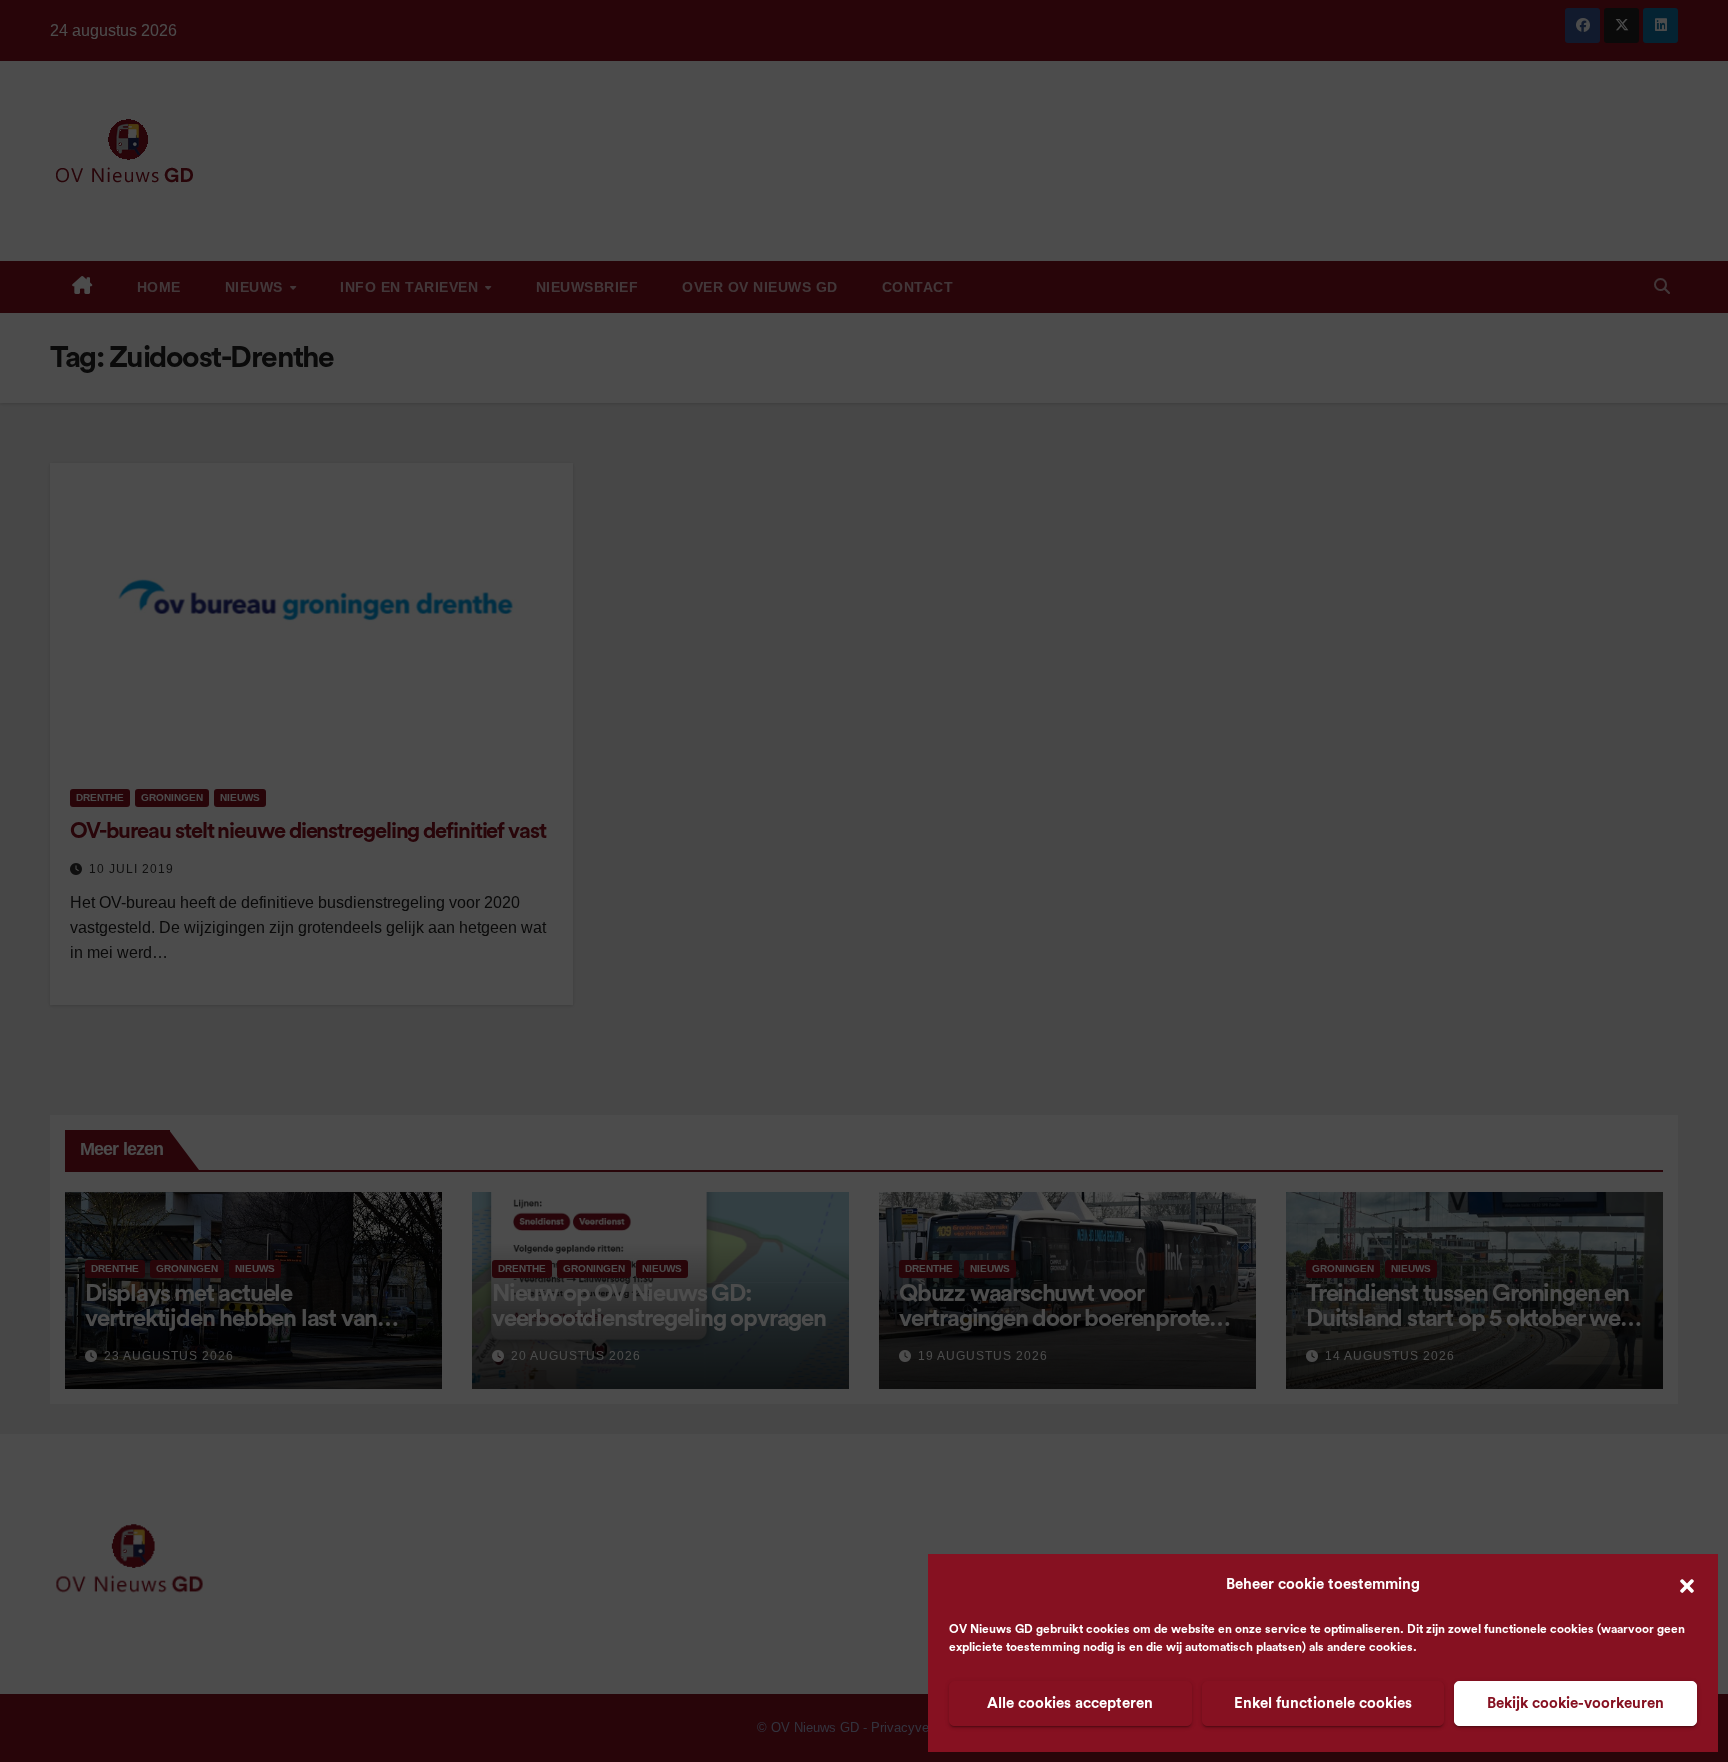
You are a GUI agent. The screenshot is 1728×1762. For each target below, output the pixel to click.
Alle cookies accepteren (1070, 1703)
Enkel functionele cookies (1323, 1703)
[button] (1687, 1585)
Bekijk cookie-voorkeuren (1575, 1703)
